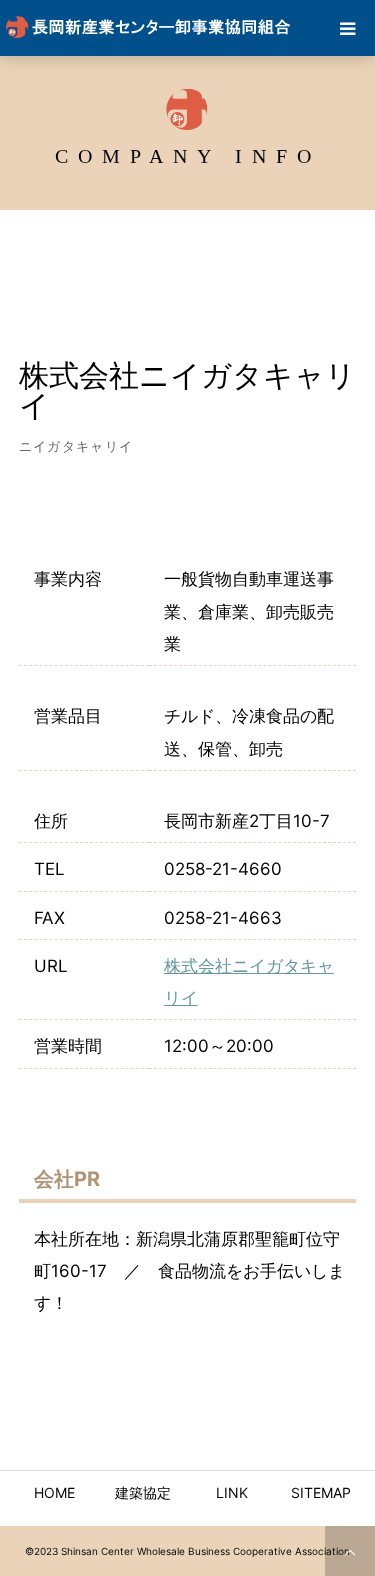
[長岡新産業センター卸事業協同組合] (150, 27)
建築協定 (143, 1492)
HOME (54, 1492)
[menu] (347, 28)
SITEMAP (321, 1492)
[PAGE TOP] (350, 1551)
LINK (232, 1492)
